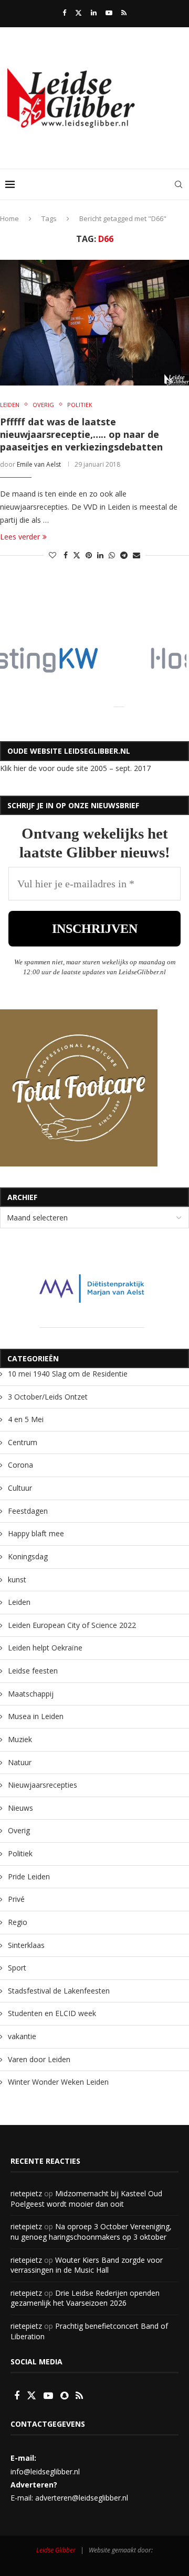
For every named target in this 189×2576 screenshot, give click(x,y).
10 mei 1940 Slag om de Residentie (68, 1374)
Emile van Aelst (39, 464)
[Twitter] (78, 13)
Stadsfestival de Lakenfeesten (59, 1991)
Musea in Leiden (36, 1716)
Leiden (19, 1602)
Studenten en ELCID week (52, 2013)
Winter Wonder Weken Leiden (58, 2082)
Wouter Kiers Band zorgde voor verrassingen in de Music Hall (87, 2265)
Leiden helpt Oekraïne (45, 1648)
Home (9, 218)
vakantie (22, 2036)
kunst (17, 1579)
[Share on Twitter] (77, 555)
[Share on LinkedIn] (100, 555)
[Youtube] (109, 13)
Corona (20, 1465)
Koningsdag (28, 1556)
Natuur (20, 1762)
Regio (18, 1922)
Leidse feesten (33, 1671)
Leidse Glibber (56, 2550)
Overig (19, 1830)
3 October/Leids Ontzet (48, 1397)
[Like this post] (52, 555)
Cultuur (20, 1488)
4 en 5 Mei (26, 1419)
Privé (16, 1899)
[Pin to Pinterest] (89, 555)
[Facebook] (64, 13)
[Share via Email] (136, 555)
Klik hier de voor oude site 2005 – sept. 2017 (75, 768)
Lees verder (20, 537)
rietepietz (26, 2193)
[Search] (178, 184)
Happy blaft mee (36, 1533)
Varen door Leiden (39, 2059)
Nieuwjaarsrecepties (43, 1785)
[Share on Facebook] (66, 555)
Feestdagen (28, 1511)
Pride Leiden (29, 1876)
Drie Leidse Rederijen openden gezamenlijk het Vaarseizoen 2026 (85, 2298)
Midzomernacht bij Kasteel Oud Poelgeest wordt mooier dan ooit (86, 2199)
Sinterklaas (26, 1945)
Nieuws (20, 1808)
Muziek (20, 1739)
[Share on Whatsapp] (112, 555)
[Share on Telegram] (124, 555)
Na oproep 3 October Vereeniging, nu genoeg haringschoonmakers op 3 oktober (91, 2232)
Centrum (23, 1442)
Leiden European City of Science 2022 (72, 1625)
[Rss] (124, 13)
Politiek (20, 1853)
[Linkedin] (94, 13)
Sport (17, 1968)
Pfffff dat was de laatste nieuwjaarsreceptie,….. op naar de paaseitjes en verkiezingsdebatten (81, 434)
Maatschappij (31, 1694)
